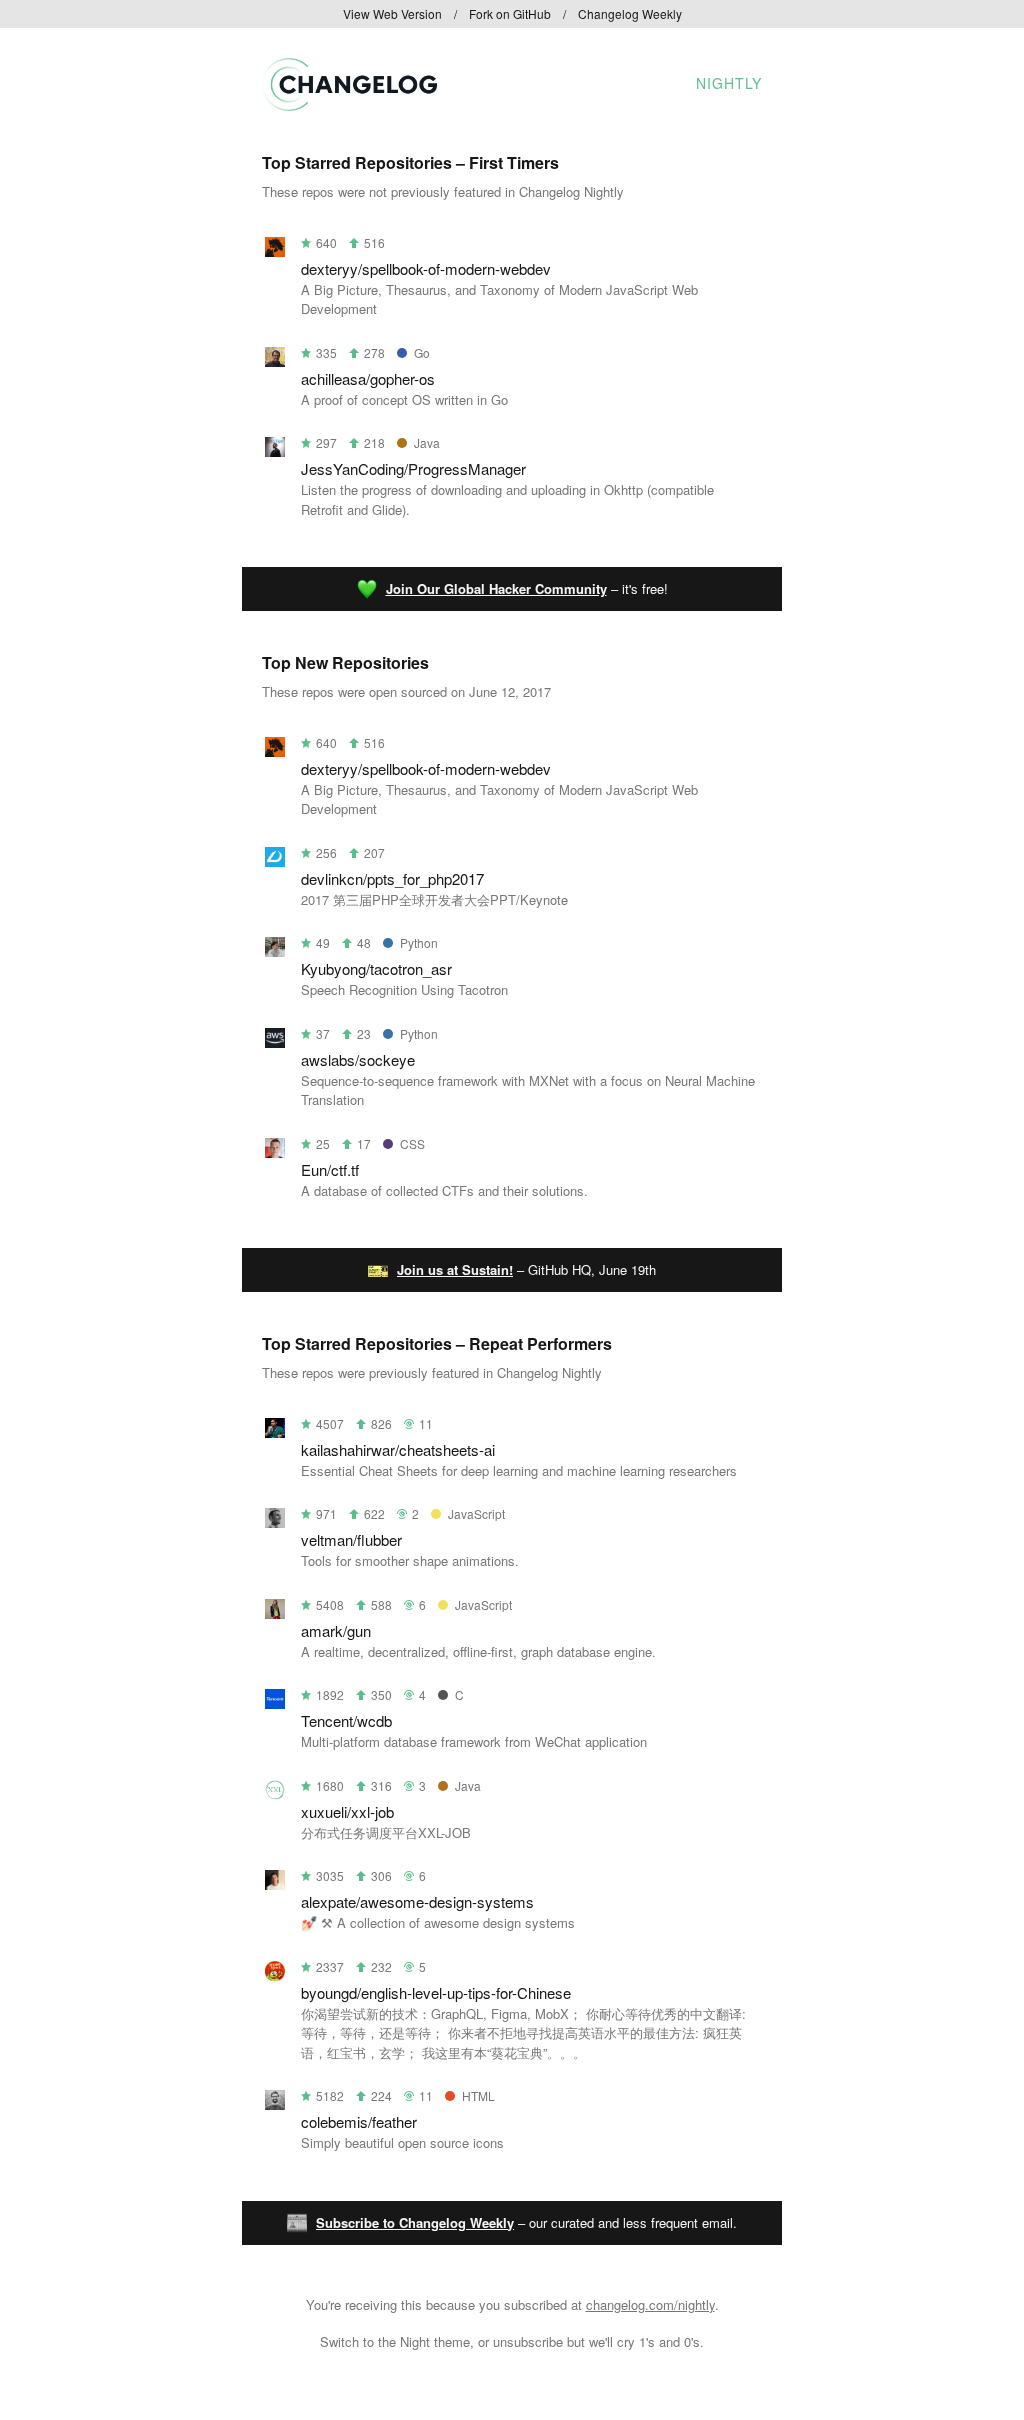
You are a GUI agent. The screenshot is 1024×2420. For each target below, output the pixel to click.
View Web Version (392, 13)
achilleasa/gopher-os (368, 378)
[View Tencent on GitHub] (275, 1702)
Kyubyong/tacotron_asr (376, 968)
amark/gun (336, 1630)
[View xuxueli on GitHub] (275, 1793)
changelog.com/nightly (650, 2304)
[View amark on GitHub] (275, 1612)
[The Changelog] (349, 104)
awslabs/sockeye (358, 1059)
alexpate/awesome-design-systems (417, 1901)
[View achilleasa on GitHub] (275, 360)
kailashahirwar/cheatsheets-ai (398, 1449)
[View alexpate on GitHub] (275, 1883)
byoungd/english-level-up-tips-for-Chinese (436, 1992)
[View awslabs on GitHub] (275, 1041)
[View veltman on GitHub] (275, 1521)
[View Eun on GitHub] (275, 1151)
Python (419, 942)
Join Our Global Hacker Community (496, 588)
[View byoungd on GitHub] (275, 1974)
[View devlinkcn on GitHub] (275, 860)
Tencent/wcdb (346, 1720)
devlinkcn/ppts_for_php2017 (392, 878)
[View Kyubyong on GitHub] (275, 950)
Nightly (729, 83)
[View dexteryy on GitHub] (275, 250)
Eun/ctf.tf (330, 1169)
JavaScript (476, 1513)
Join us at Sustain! (455, 1269)
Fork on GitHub (510, 13)
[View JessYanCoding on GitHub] (275, 450)
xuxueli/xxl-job (347, 1811)
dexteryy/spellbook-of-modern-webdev (426, 268)
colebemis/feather (359, 2121)
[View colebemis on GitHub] (275, 2103)
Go (422, 352)
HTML (478, 2095)
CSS (412, 1143)
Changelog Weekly (630, 13)
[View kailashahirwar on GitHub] (275, 1431)
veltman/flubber (351, 1539)
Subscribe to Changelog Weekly (415, 2222)
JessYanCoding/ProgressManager (413, 468)
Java (427, 442)
